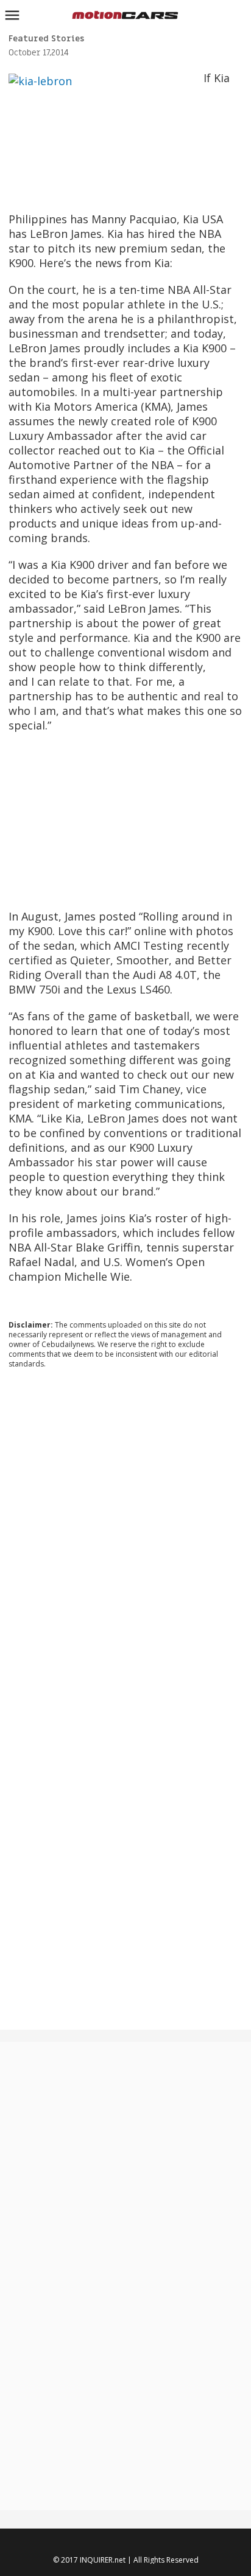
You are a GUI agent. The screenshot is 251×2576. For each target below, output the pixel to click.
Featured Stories (46, 39)
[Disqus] (125, 1543)
